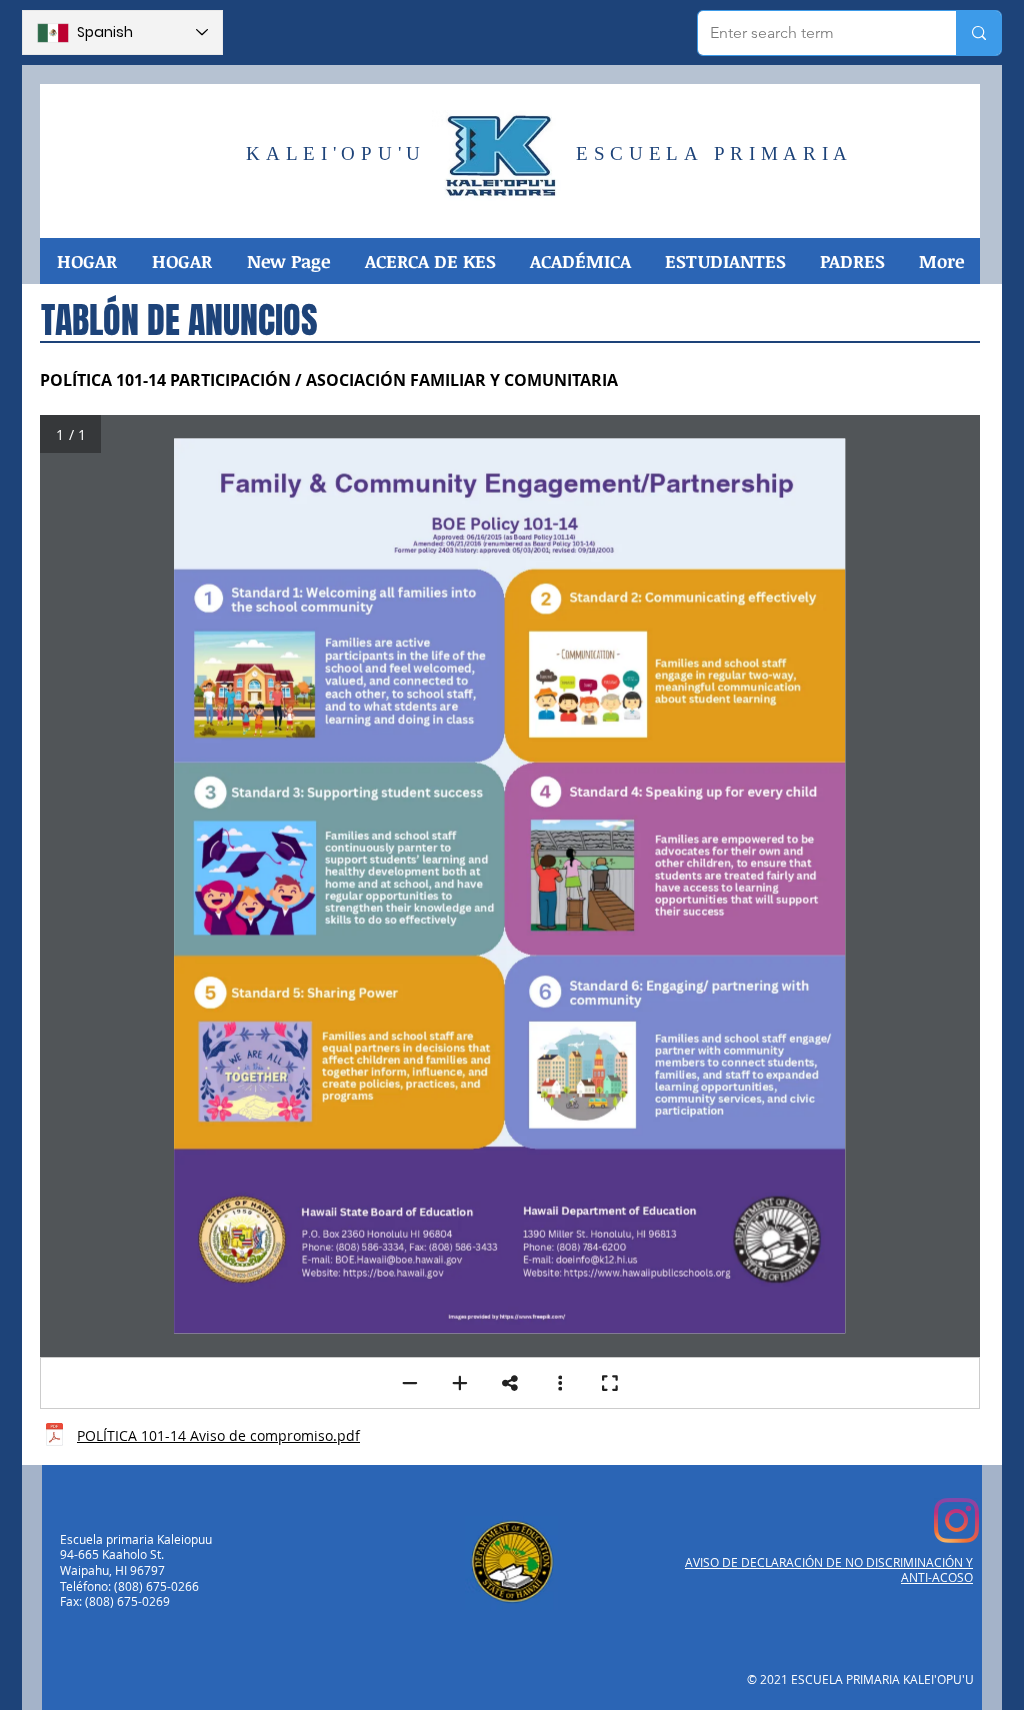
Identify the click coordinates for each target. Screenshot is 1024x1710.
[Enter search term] (978, 33)
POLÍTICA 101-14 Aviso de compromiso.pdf (218, 1435)
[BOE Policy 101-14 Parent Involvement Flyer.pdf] (54, 1437)
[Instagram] (956, 1520)
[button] (429, 261)
